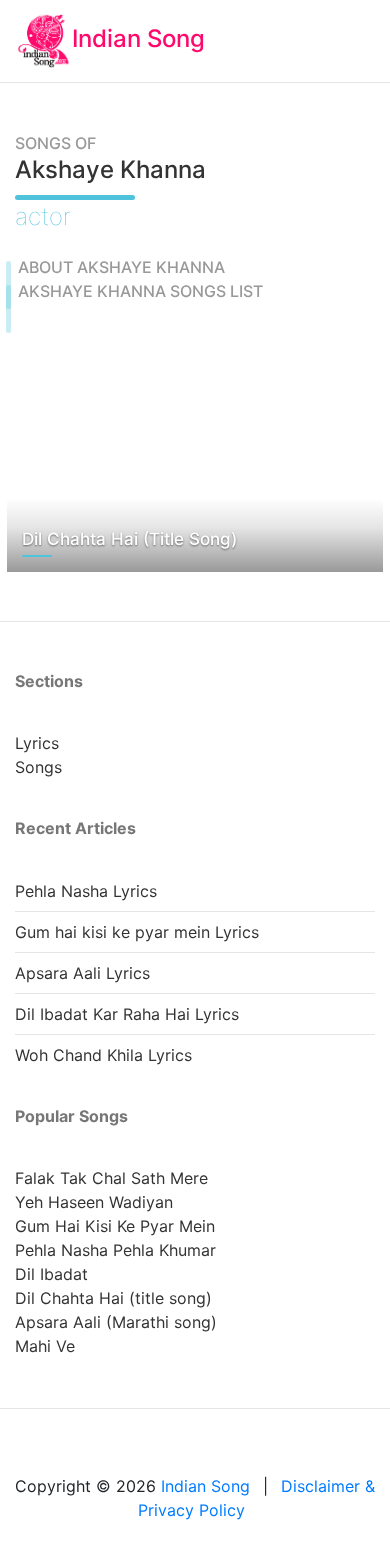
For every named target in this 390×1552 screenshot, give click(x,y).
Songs (38, 767)
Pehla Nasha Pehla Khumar (115, 1250)
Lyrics (37, 743)
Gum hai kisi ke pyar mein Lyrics (137, 932)
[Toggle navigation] (335, 41)
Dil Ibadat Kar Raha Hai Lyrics (127, 1014)
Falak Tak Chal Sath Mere (111, 1178)
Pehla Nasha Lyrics (86, 891)
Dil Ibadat (51, 1274)
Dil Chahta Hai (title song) (113, 1298)
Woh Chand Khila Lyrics (103, 1055)
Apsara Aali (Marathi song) (116, 1322)
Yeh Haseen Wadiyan (94, 1202)
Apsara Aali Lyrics (82, 973)
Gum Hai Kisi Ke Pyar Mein (115, 1226)
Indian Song (138, 38)
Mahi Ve (45, 1346)
